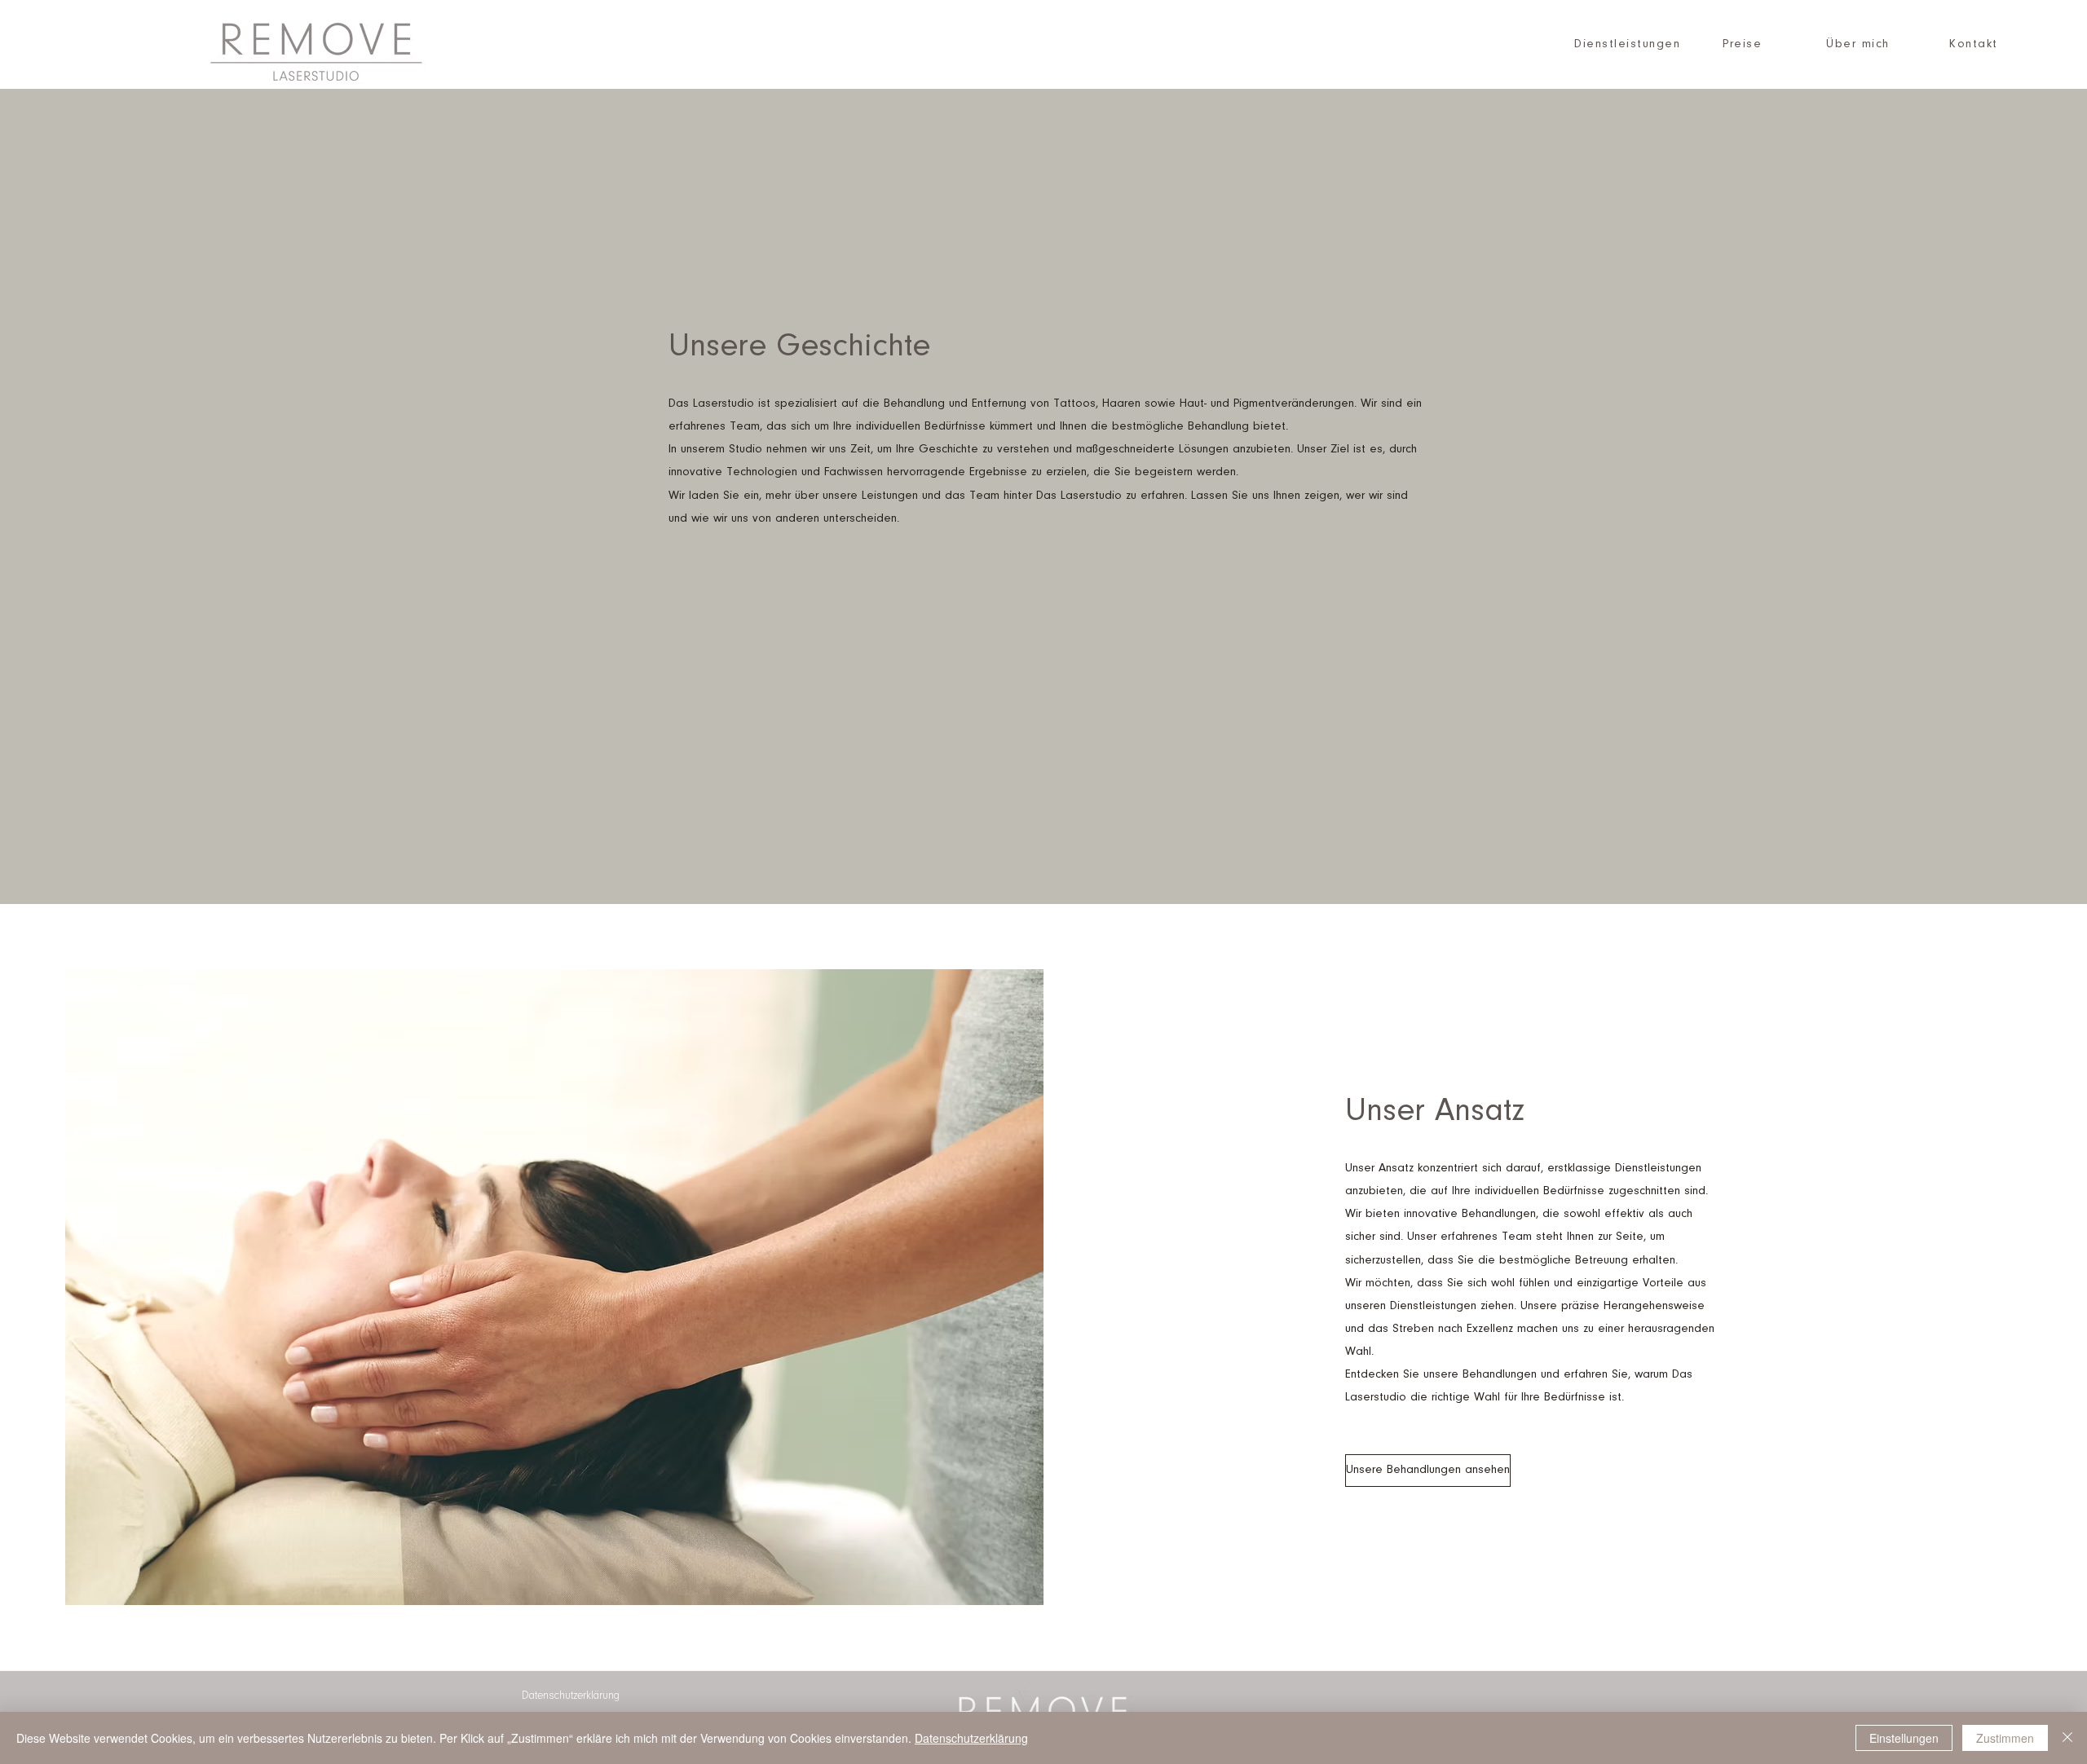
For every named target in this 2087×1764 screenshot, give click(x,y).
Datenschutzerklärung (971, 1738)
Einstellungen (1904, 1738)
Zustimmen (2005, 1738)
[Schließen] (2067, 1738)
